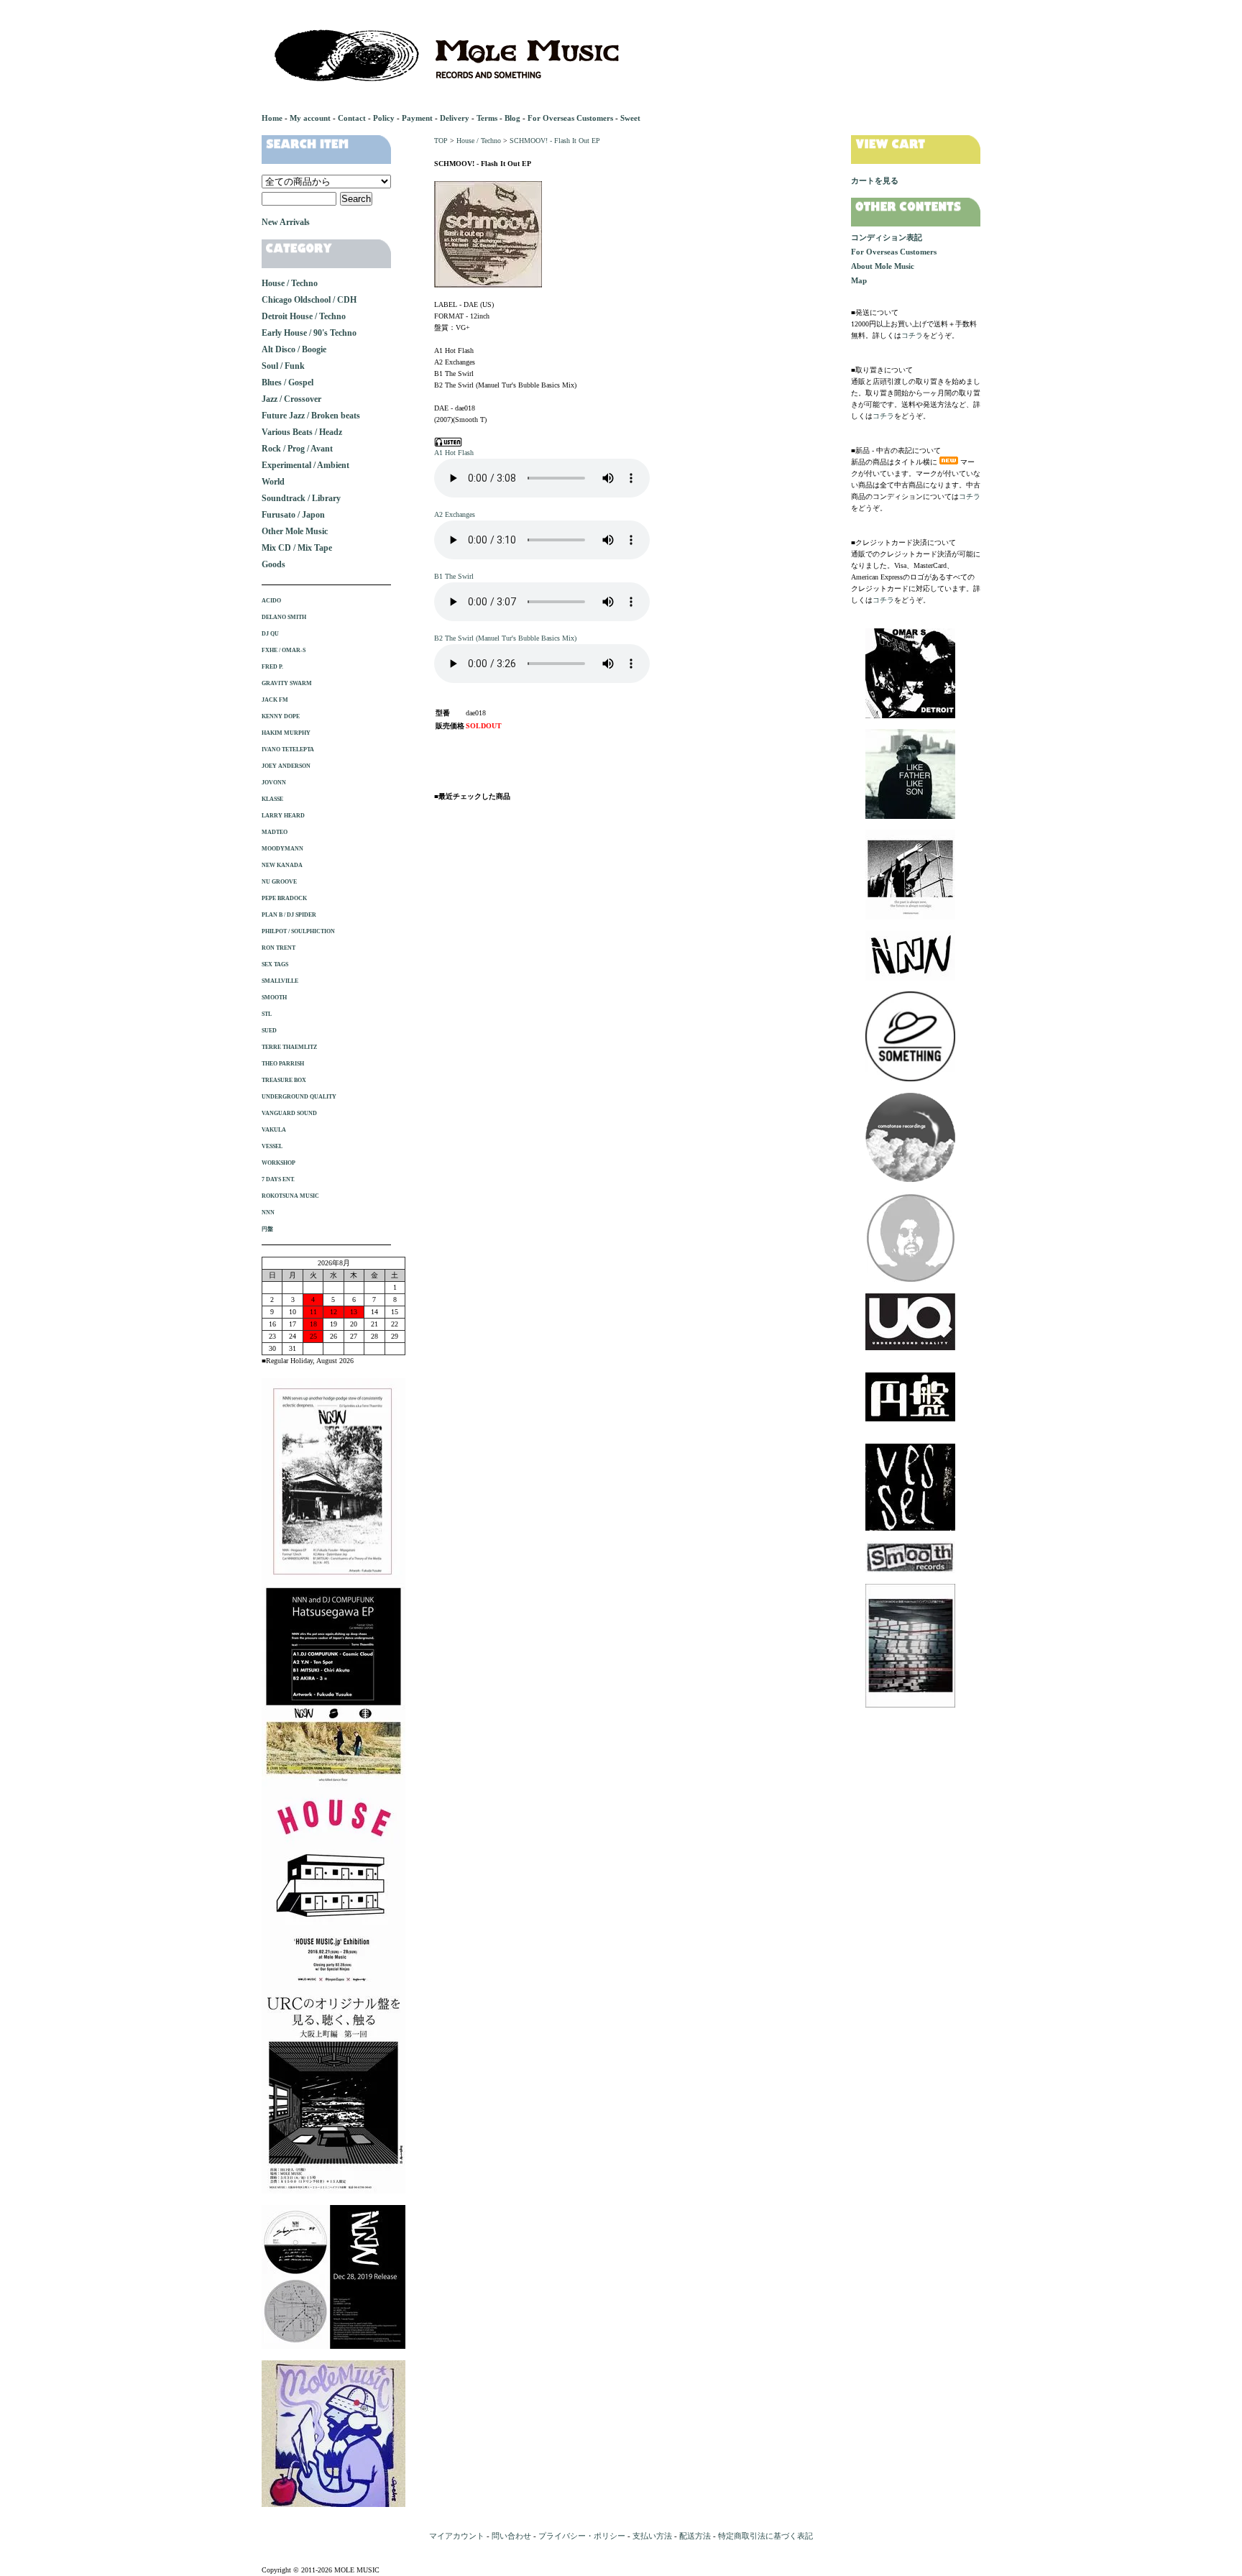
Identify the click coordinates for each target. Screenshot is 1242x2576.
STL (267, 1014)
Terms (487, 118)
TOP (441, 141)
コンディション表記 (887, 237)
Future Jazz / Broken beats (311, 416)
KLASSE (272, 799)
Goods (273, 564)
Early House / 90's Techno (309, 333)
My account (310, 118)
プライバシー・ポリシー (582, 2536)
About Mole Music (883, 266)
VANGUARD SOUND (289, 1113)
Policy (384, 118)
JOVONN (274, 783)
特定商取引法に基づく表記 (765, 2536)
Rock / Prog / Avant (297, 449)
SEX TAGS (275, 964)
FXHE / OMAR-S (284, 650)
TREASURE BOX (284, 1080)
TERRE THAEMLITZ (289, 1047)
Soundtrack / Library (301, 498)
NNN (268, 1213)
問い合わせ (511, 2536)
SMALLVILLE (280, 981)
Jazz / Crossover (291, 399)
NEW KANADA (282, 865)
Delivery (455, 118)
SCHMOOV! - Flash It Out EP (555, 141)
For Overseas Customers (570, 118)
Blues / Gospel (287, 382)
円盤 (267, 1229)
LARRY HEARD (283, 816)
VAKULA (274, 1130)
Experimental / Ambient (305, 465)
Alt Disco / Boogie (294, 349)
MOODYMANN (282, 849)
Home (272, 118)
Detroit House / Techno (304, 316)
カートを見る (875, 180)
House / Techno (479, 141)
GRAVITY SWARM (287, 683)
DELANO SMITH (284, 617)
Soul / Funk (283, 366)
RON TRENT (279, 948)
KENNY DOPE (281, 716)
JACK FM (275, 700)
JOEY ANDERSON (286, 766)
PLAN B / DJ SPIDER (289, 915)
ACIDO (271, 601)
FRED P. (272, 667)
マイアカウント (457, 2536)
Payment (417, 118)
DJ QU (270, 634)
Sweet (630, 118)
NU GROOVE (279, 882)
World (273, 482)
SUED (269, 1031)
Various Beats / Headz (302, 432)
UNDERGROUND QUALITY (299, 1097)
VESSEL (272, 1146)
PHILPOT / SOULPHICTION (298, 931)
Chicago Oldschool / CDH (309, 300)
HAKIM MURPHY (286, 733)
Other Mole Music (295, 531)
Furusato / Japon (293, 515)
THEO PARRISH (283, 1064)
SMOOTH (274, 998)
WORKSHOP (279, 1163)
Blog (512, 118)
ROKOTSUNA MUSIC (290, 1196)
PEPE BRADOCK (284, 898)
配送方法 (695, 2536)
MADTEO (275, 832)
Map (859, 280)
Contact (352, 118)
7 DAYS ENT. (278, 1179)
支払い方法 (652, 2536)
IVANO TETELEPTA (288, 750)
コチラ (912, 335)
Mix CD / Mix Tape (297, 548)
